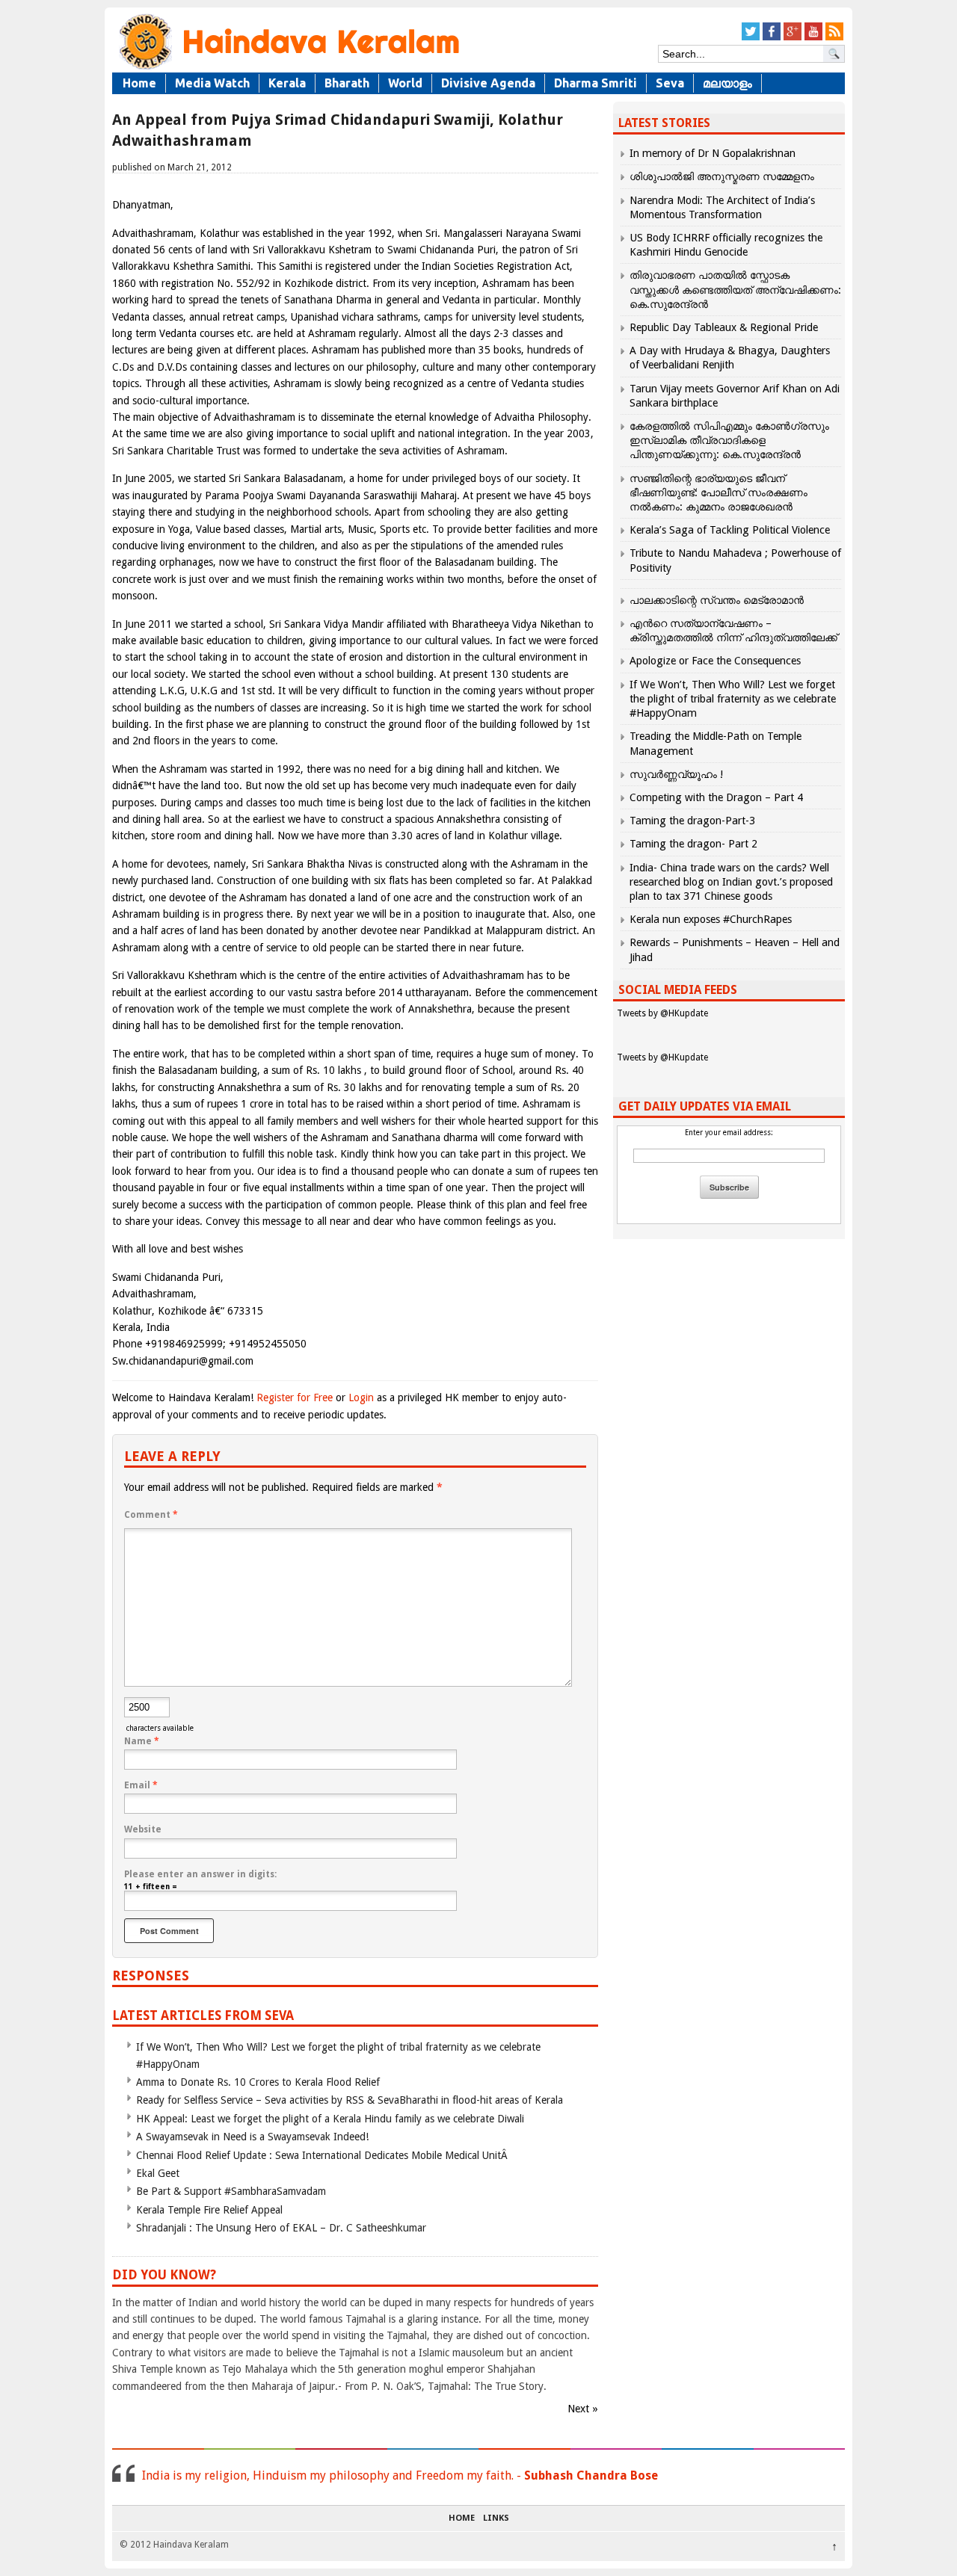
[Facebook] (772, 38)
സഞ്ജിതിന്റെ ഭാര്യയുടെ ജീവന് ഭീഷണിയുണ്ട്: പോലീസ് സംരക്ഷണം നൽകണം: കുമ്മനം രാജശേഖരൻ (718, 492)
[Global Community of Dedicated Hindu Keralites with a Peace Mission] (288, 68)
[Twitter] (751, 38)
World (405, 83)
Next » (583, 2409)
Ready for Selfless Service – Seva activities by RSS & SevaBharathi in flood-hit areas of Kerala (350, 2100)
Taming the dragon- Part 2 (693, 844)
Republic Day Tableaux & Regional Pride (724, 327)
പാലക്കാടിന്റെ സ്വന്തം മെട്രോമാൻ (717, 600)
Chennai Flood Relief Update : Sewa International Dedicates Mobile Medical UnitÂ (323, 2155)
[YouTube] (813, 38)
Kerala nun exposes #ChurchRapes (711, 919)
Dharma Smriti (596, 83)
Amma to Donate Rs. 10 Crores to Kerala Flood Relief (258, 2082)
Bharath (347, 83)
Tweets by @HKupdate (662, 1013)
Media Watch (212, 83)
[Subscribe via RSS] (834, 38)
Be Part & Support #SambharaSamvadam (231, 2191)
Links (496, 2518)
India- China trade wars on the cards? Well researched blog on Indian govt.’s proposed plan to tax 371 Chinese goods (731, 882)
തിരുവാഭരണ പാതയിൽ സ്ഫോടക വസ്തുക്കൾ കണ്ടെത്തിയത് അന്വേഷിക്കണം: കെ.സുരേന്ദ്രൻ (735, 289)
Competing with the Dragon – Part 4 (716, 797)
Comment (151, 1515)
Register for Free (295, 1397)
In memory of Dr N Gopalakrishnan (713, 153)
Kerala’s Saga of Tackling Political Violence (730, 530)
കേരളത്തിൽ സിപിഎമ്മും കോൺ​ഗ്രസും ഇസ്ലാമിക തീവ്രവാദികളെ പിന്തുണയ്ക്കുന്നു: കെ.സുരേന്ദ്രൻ (729, 440)
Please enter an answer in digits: (200, 1874)
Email (141, 1785)
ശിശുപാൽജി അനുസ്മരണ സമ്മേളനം (722, 176)
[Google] (793, 38)
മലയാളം (727, 83)
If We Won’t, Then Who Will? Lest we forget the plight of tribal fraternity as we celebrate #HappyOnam (733, 699)
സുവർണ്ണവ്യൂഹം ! (676, 774)
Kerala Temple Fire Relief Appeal (209, 2210)
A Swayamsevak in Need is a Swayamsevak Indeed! (252, 2137)
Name (142, 1741)
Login (361, 1397)
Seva (670, 83)
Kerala (287, 83)
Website (143, 1829)
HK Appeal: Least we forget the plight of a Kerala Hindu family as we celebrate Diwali (330, 2119)
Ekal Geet (158, 2173)
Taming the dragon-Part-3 (692, 821)
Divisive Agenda (488, 83)
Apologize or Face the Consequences (715, 661)
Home (139, 83)
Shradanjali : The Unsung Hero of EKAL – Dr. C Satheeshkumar (281, 2228)
